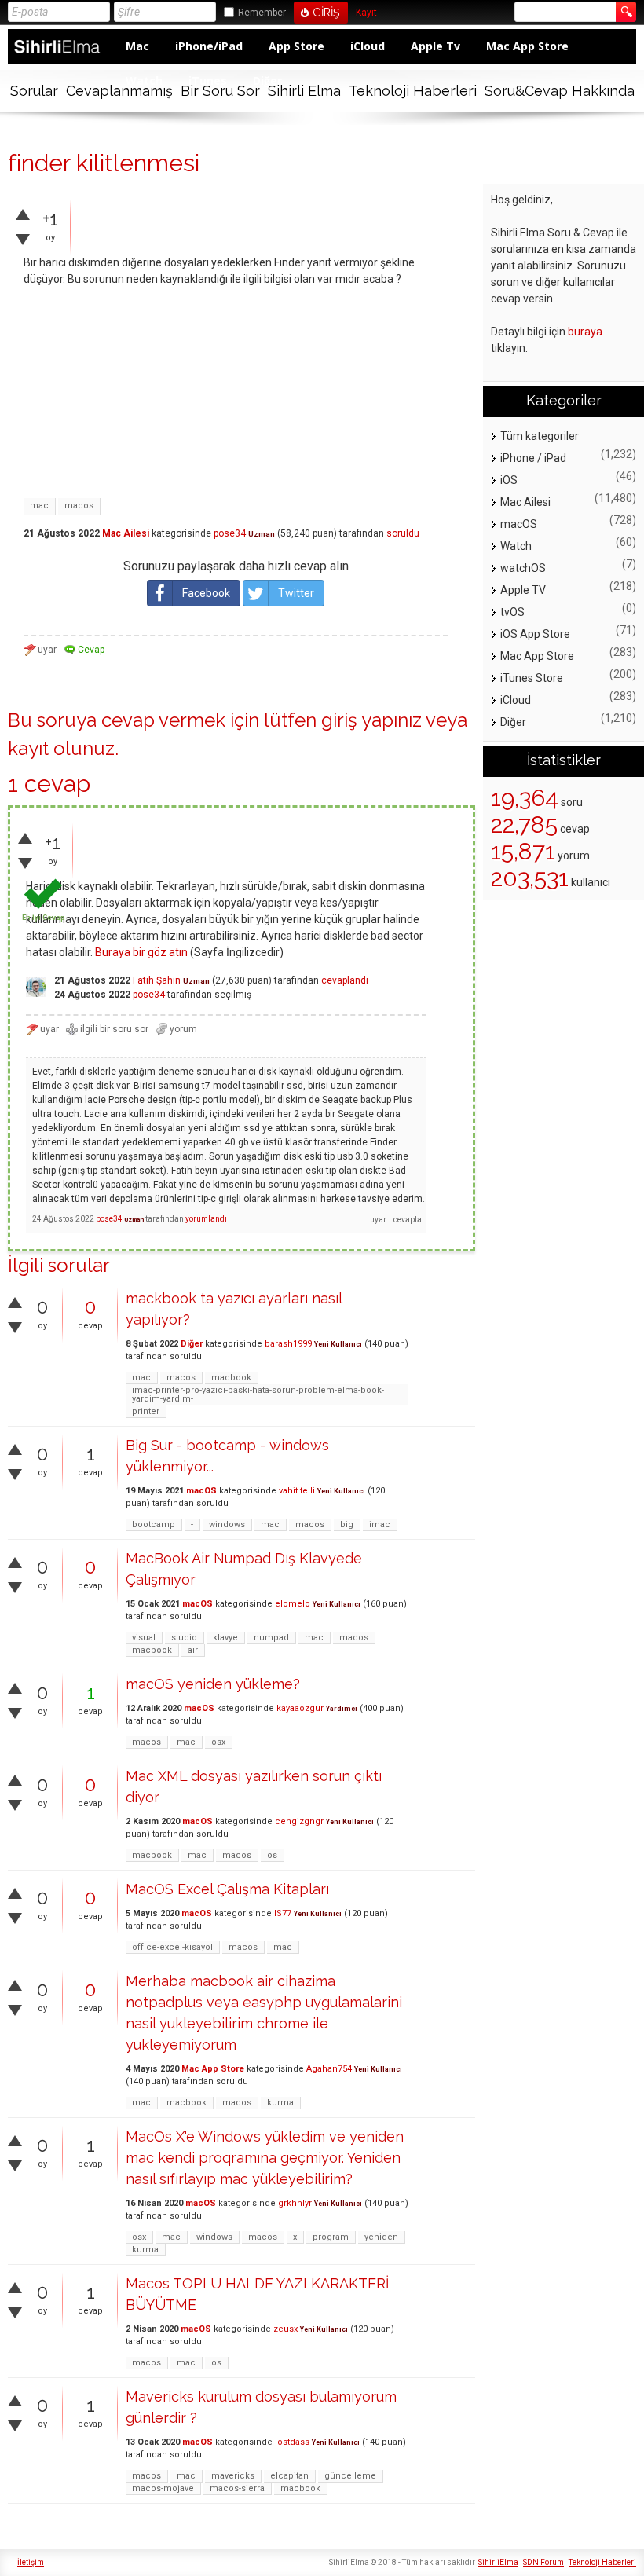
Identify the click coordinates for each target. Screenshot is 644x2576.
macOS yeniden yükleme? (213, 1684)
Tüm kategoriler (540, 436)
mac (39, 506)
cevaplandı (345, 980)
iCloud (368, 46)
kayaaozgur (300, 1708)
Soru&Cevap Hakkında (560, 91)
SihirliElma (498, 2562)
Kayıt (366, 13)
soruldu (403, 533)
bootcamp (154, 1524)
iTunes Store (532, 678)
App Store (296, 46)
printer (146, 1411)
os (272, 1855)
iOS (509, 480)
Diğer (192, 1344)
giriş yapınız (371, 720)
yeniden (381, 2237)
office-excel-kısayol (172, 1947)
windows (227, 1524)
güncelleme (350, 2476)
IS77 (283, 1913)
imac (380, 1524)
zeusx (285, 2329)
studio (184, 1638)
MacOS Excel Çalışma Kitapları (227, 1889)
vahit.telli (297, 1491)
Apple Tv (435, 46)
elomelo (293, 1604)
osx (218, 1742)
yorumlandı (206, 1219)
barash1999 (288, 1344)
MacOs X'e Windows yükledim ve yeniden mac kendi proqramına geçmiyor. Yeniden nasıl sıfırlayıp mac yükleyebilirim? (265, 2158)
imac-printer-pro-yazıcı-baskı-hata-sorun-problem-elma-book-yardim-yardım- (258, 1394)
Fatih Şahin (157, 980)
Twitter (296, 593)
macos (79, 506)
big (347, 1524)
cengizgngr (299, 1821)
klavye (225, 1638)
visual (144, 1638)
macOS (201, 1491)
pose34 (230, 533)
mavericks (233, 2476)
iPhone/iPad (209, 46)
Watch (516, 546)
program (331, 2237)
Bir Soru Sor (220, 91)
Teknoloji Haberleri (413, 91)
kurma (280, 2103)
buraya (585, 332)
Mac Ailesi (126, 533)
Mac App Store (527, 46)
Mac (137, 46)
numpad (271, 1638)
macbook (231, 1378)
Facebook (206, 593)
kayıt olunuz (61, 748)
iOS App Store (535, 634)
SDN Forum (543, 2562)
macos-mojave (163, 2488)
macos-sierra (237, 2488)
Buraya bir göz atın (141, 952)
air (193, 1650)
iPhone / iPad (533, 458)
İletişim (31, 2562)
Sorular (34, 91)
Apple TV (523, 590)
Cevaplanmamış (119, 91)
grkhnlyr (295, 2203)
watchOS (523, 568)
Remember (262, 13)
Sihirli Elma (304, 91)
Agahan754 (329, 2069)
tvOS (512, 612)
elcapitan (289, 2476)
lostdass (292, 2442)
